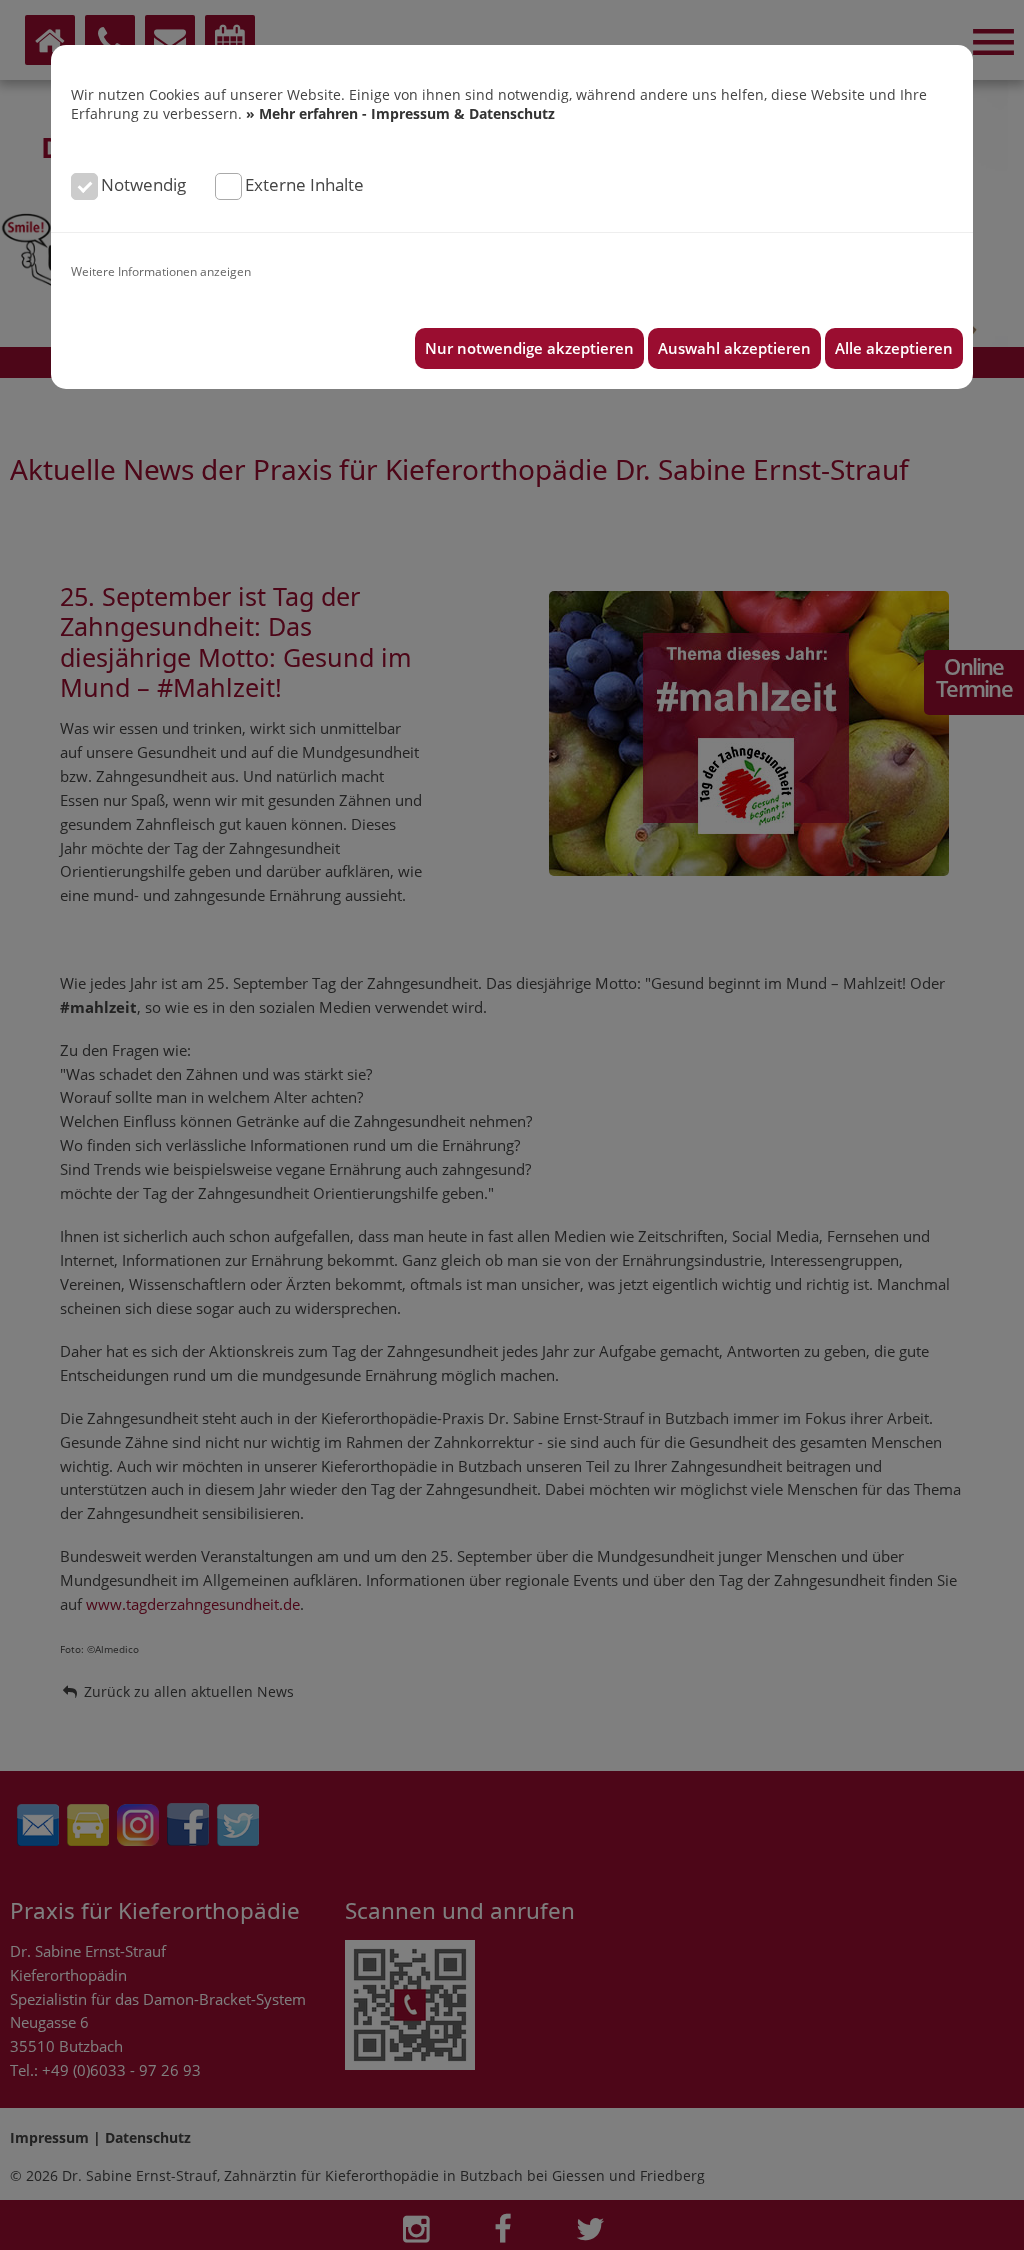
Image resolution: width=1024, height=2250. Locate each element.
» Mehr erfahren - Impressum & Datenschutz (400, 113)
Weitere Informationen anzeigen (161, 271)
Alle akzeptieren (894, 348)
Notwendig (143, 184)
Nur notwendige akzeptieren (529, 348)
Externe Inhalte (304, 184)
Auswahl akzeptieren (734, 348)
